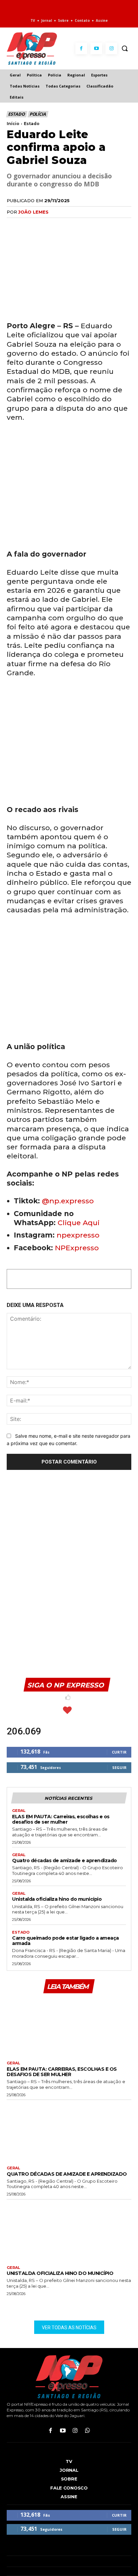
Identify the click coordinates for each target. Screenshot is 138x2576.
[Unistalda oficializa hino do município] (69, 2231)
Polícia (38, 114)
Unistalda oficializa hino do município (57, 1899)
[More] (91, 226)
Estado (16, 114)
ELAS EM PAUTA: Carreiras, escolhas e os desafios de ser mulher (61, 1819)
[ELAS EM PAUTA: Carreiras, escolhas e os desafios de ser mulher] (69, 2026)
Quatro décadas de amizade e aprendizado (64, 1861)
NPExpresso (77, 1248)
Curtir (119, 1752)
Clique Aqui (79, 1223)
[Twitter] (29, 226)
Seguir (119, 1767)
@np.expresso (68, 1201)
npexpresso (77, 1235)
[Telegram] (75, 226)
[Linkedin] (60, 226)
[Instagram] (111, 48)
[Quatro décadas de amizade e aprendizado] (69, 2131)
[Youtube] (96, 48)
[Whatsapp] (88, 2431)
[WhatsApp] (44, 226)
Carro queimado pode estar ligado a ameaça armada (65, 1941)
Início (13, 124)
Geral (19, 1811)
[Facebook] (81, 48)
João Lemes (33, 212)
